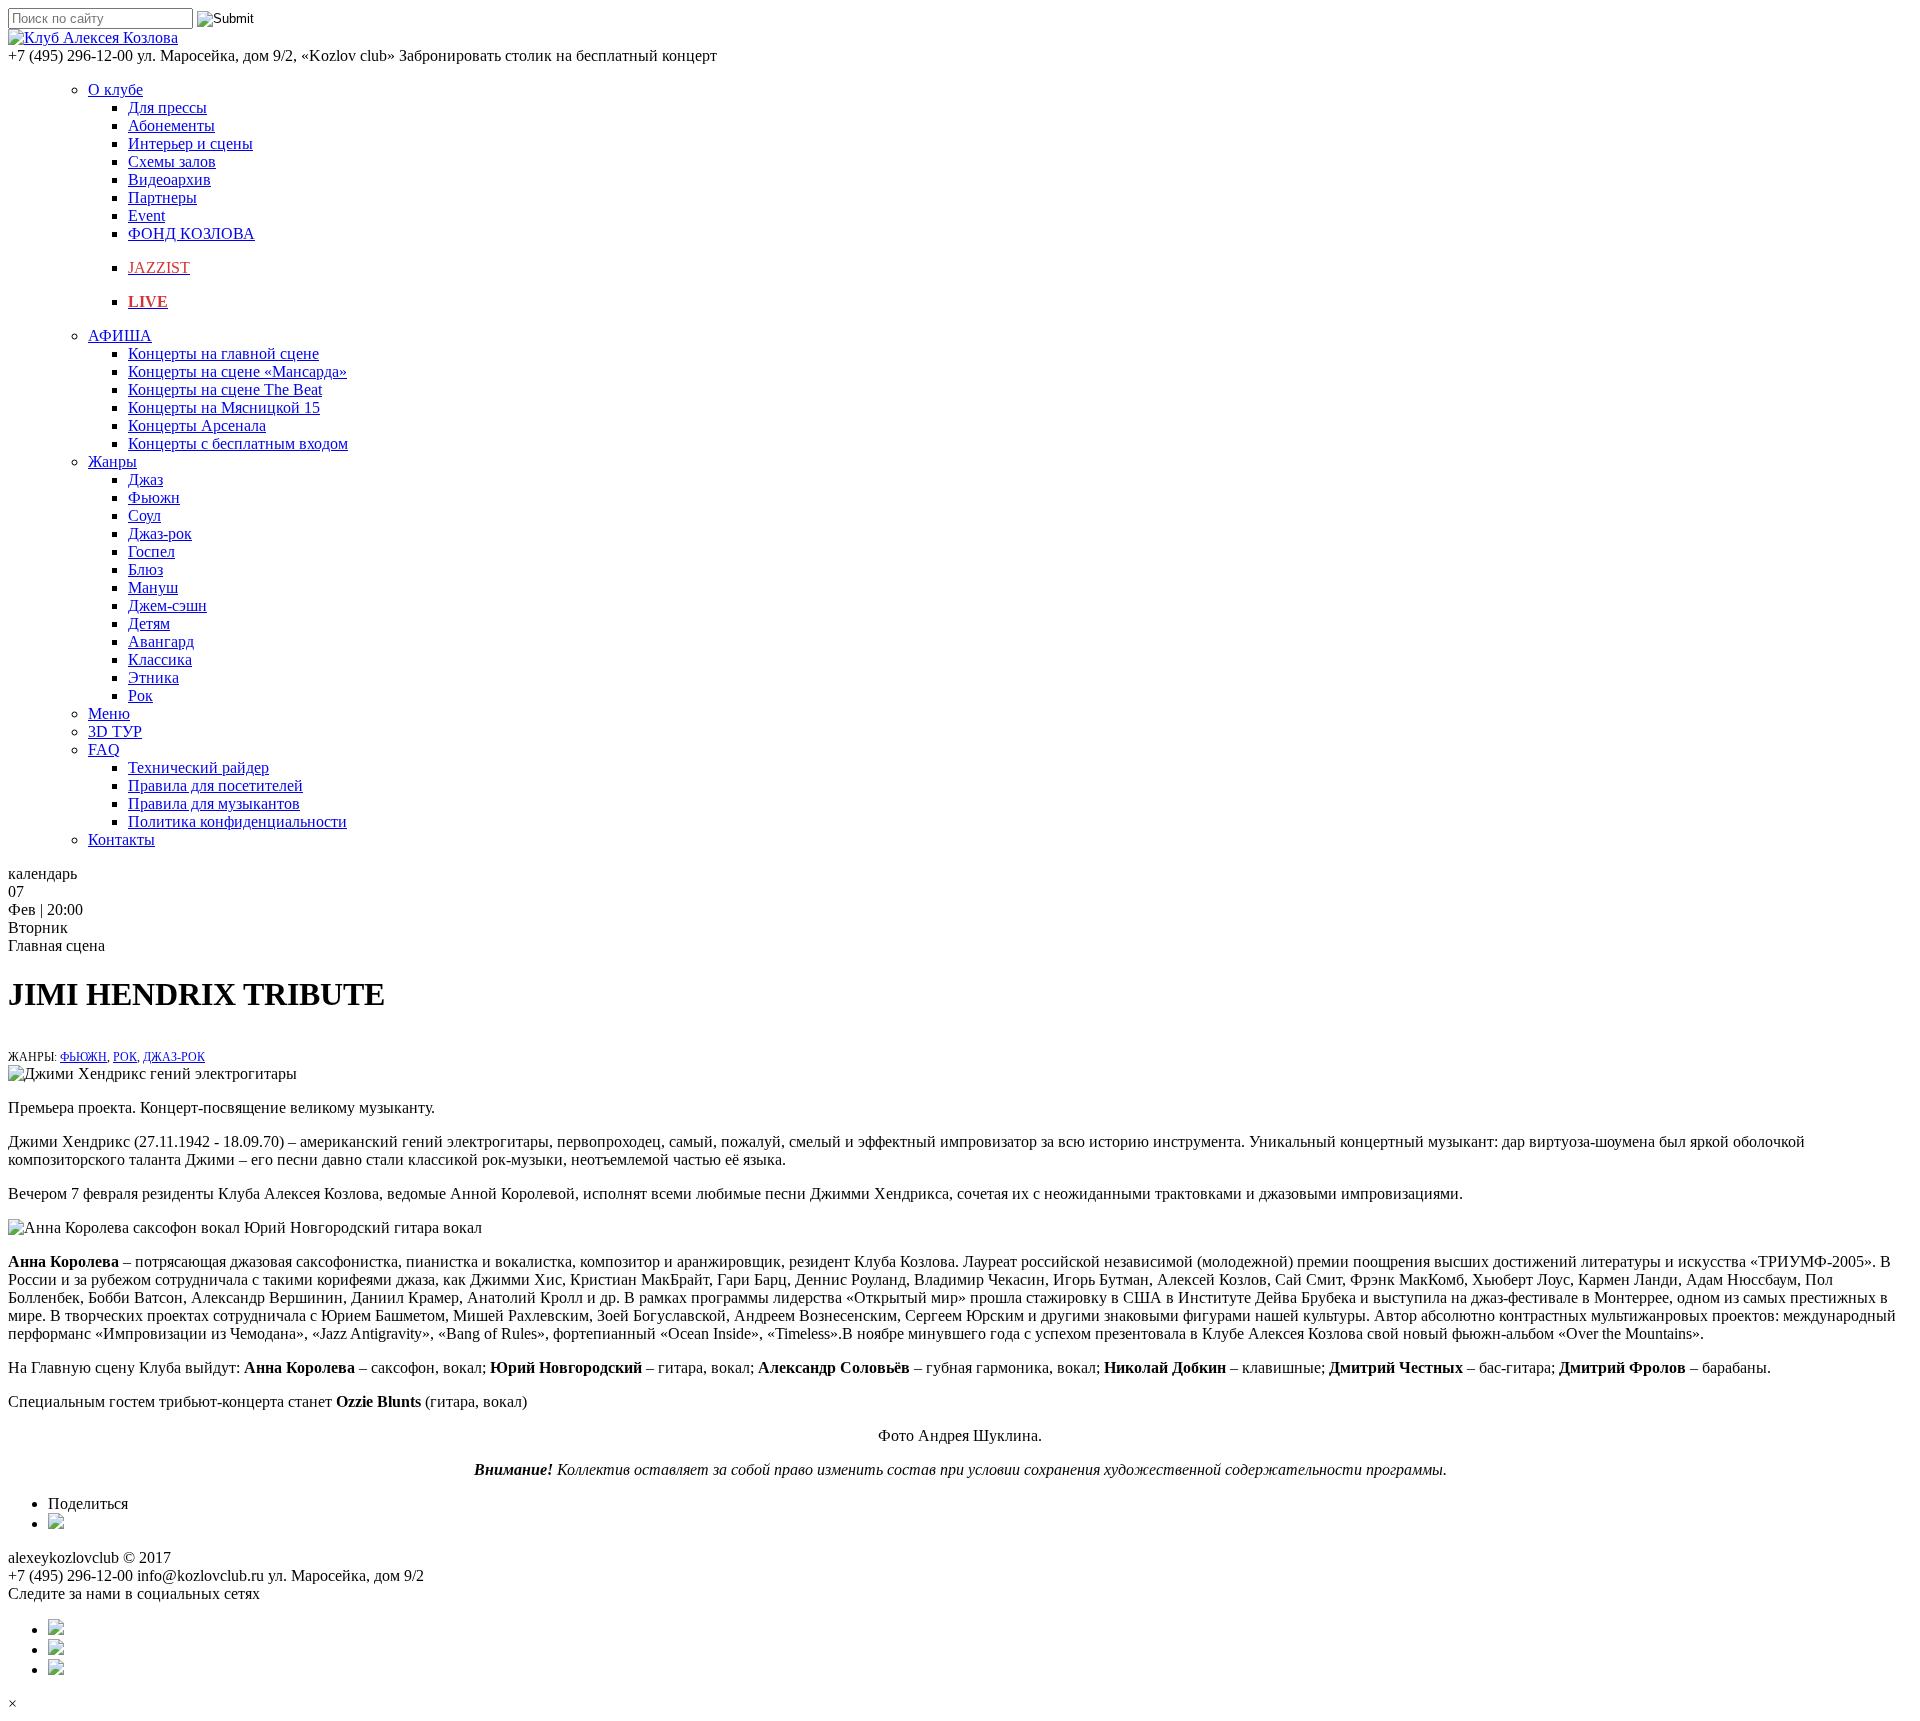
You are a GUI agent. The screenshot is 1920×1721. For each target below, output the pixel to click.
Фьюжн (154, 497)
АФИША (120, 335)
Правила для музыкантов (214, 803)
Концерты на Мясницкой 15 (224, 407)
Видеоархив (169, 179)
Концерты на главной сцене (223, 353)
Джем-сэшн (167, 605)
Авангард (161, 641)
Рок (140, 695)
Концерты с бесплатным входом (238, 443)
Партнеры (162, 197)
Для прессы (167, 107)
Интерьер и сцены (190, 143)
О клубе (115, 89)
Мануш (153, 587)
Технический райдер (198, 767)
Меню (109, 713)
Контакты (121, 839)
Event (146, 215)
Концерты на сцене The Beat (225, 389)
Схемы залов (172, 161)
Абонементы (171, 125)
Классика (160, 659)
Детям (149, 623)
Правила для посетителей (215, 785)
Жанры (112, 461)
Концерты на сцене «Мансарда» (237, 371)
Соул (144, 515)
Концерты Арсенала (197, 425)
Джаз (145, 479)
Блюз (145, 569)
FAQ (104, 749)
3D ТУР (115, 731)
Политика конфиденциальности (237, 821)
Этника (153, 677)
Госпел (151, 551)
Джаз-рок (160, 533)
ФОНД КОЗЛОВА (191, 233)
